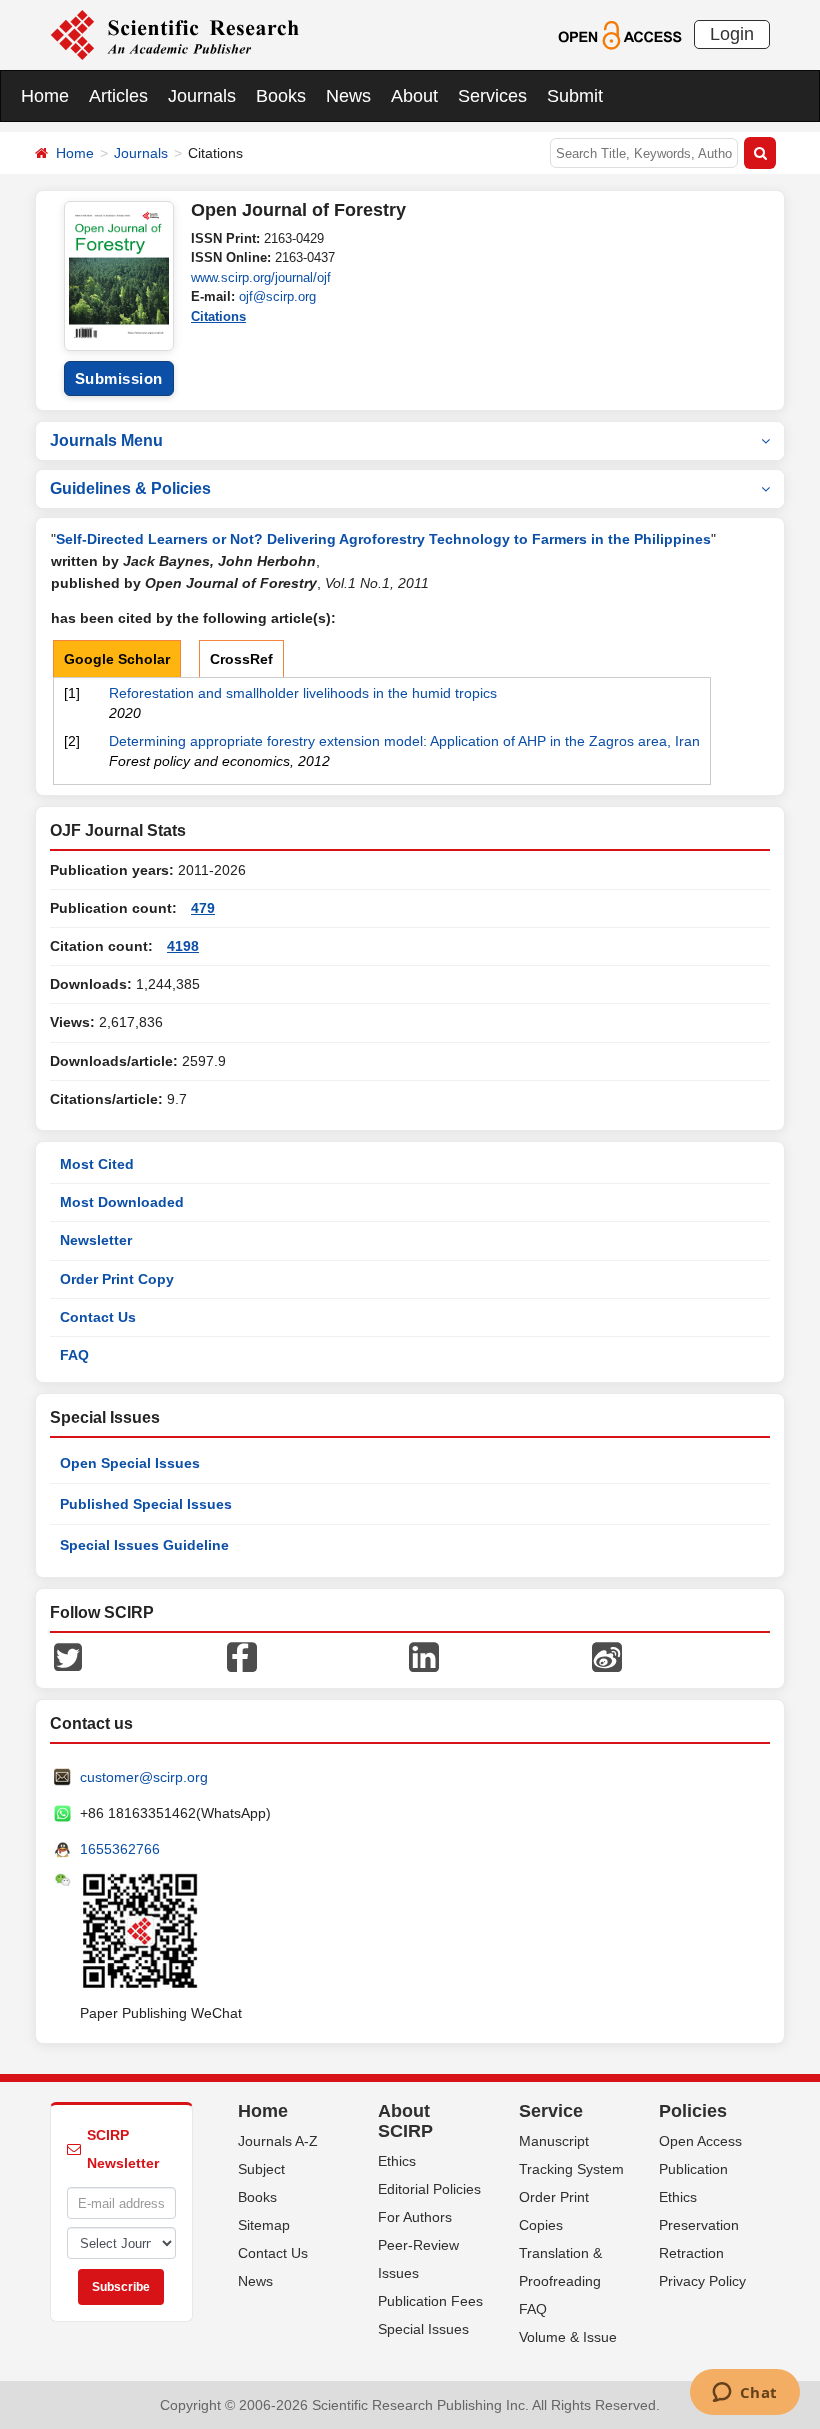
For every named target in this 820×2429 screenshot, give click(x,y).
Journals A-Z (278, 2141)
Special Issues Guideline (144, 1545)
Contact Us (98, 1317)
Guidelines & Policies (130, 488)
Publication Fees (430, 2301)
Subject (261, 2169)
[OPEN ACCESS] (619, 34)
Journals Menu (106, 440)
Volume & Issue (568, 2337)
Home (45, 96)
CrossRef (241, 659)
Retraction (691, 2253)
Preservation (699, 2225)
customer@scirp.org (144, 1777)
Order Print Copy (117, 1279)
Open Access (700, 2141)
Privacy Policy (702, 2281)
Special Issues (423, 2329)
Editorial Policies (429, 2189)
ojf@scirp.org (277, 296)
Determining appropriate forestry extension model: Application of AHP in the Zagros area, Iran (404, 741)
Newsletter (96, 1240)
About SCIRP (405, 2121)
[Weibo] (607, 1656)
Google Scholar (117, 659)
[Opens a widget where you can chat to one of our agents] (744, 2394)
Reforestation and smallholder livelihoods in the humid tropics (303, 693)
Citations (218, 316)
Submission (119, 378)
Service (551, 2111)
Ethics (397, 2161)
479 (203, 908)
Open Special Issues (130, 1463)
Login (732, 34)
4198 (183, 946)
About (414, 96)
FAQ (74, 1355)
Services (492, 96)
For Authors (415, 2217)
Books (281, 96)
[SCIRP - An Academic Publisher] (174, 34)
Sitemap (264, 2225)
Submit (575, 96)
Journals (202, 96)
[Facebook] (242, 1656)
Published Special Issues (146, 1504)
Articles (118, 96)
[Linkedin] (424, 1656)
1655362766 (120, 1849)
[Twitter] (68, 1656)
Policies (693, 2111)
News (348, 96)
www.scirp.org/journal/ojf (261, 277)
